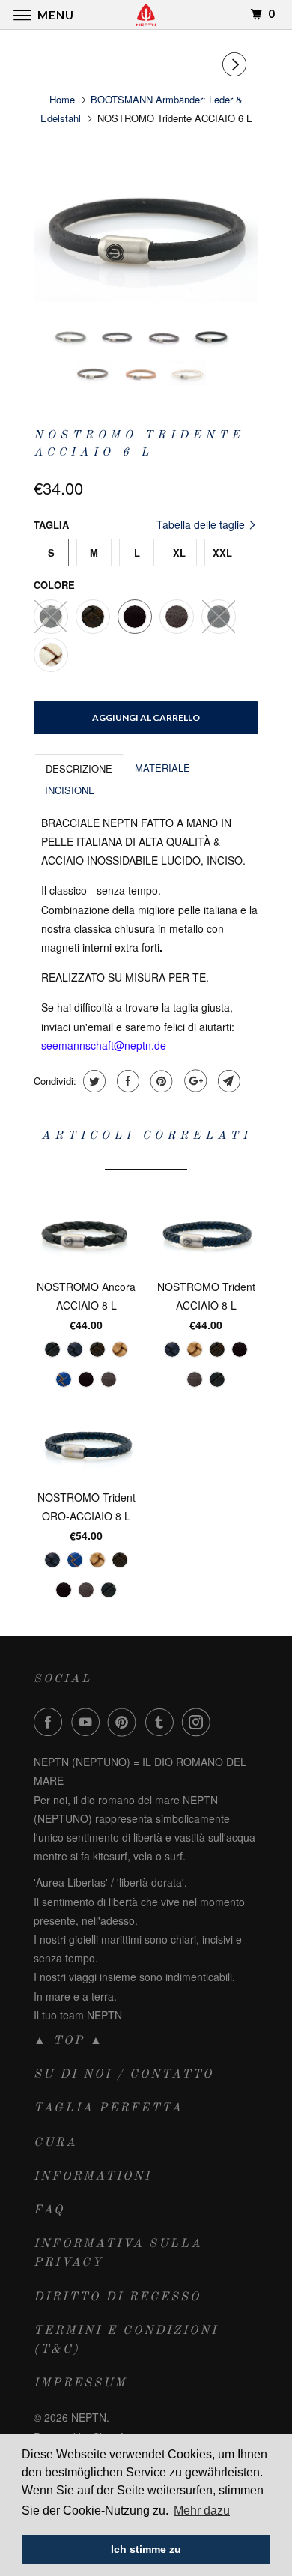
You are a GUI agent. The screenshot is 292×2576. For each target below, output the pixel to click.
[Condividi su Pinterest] (160, 1081)
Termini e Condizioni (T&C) (126, 2340)
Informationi (92, 2177)
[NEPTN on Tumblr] (162, 1722)
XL (179, 553)
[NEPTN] (146, 15)
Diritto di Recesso (117, 2297)
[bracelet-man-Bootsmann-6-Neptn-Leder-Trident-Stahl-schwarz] (146, 227)
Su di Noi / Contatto (124, 2075)
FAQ (49, 2210)
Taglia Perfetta (108, 2108)
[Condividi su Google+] (194, 1081)
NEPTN (89, 2417)
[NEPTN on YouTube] (88, 1722)
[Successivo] (237, 64)
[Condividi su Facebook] (126, 1081)
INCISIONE (70, 790)
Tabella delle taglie (202, 524)
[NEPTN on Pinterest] (125, 1722)
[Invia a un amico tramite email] (227, 1081)
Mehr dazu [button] (202, 2510)
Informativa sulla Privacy (118, 2253)
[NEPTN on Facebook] (51, 1722)
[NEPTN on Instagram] (199, 1722)
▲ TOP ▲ (69, 2041)
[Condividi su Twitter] (92, 1081)
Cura (55, 2143)
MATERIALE (162, 768)
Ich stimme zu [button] (146, 2549)
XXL (222, 553)
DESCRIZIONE (79, 768)
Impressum (80, 2383)
